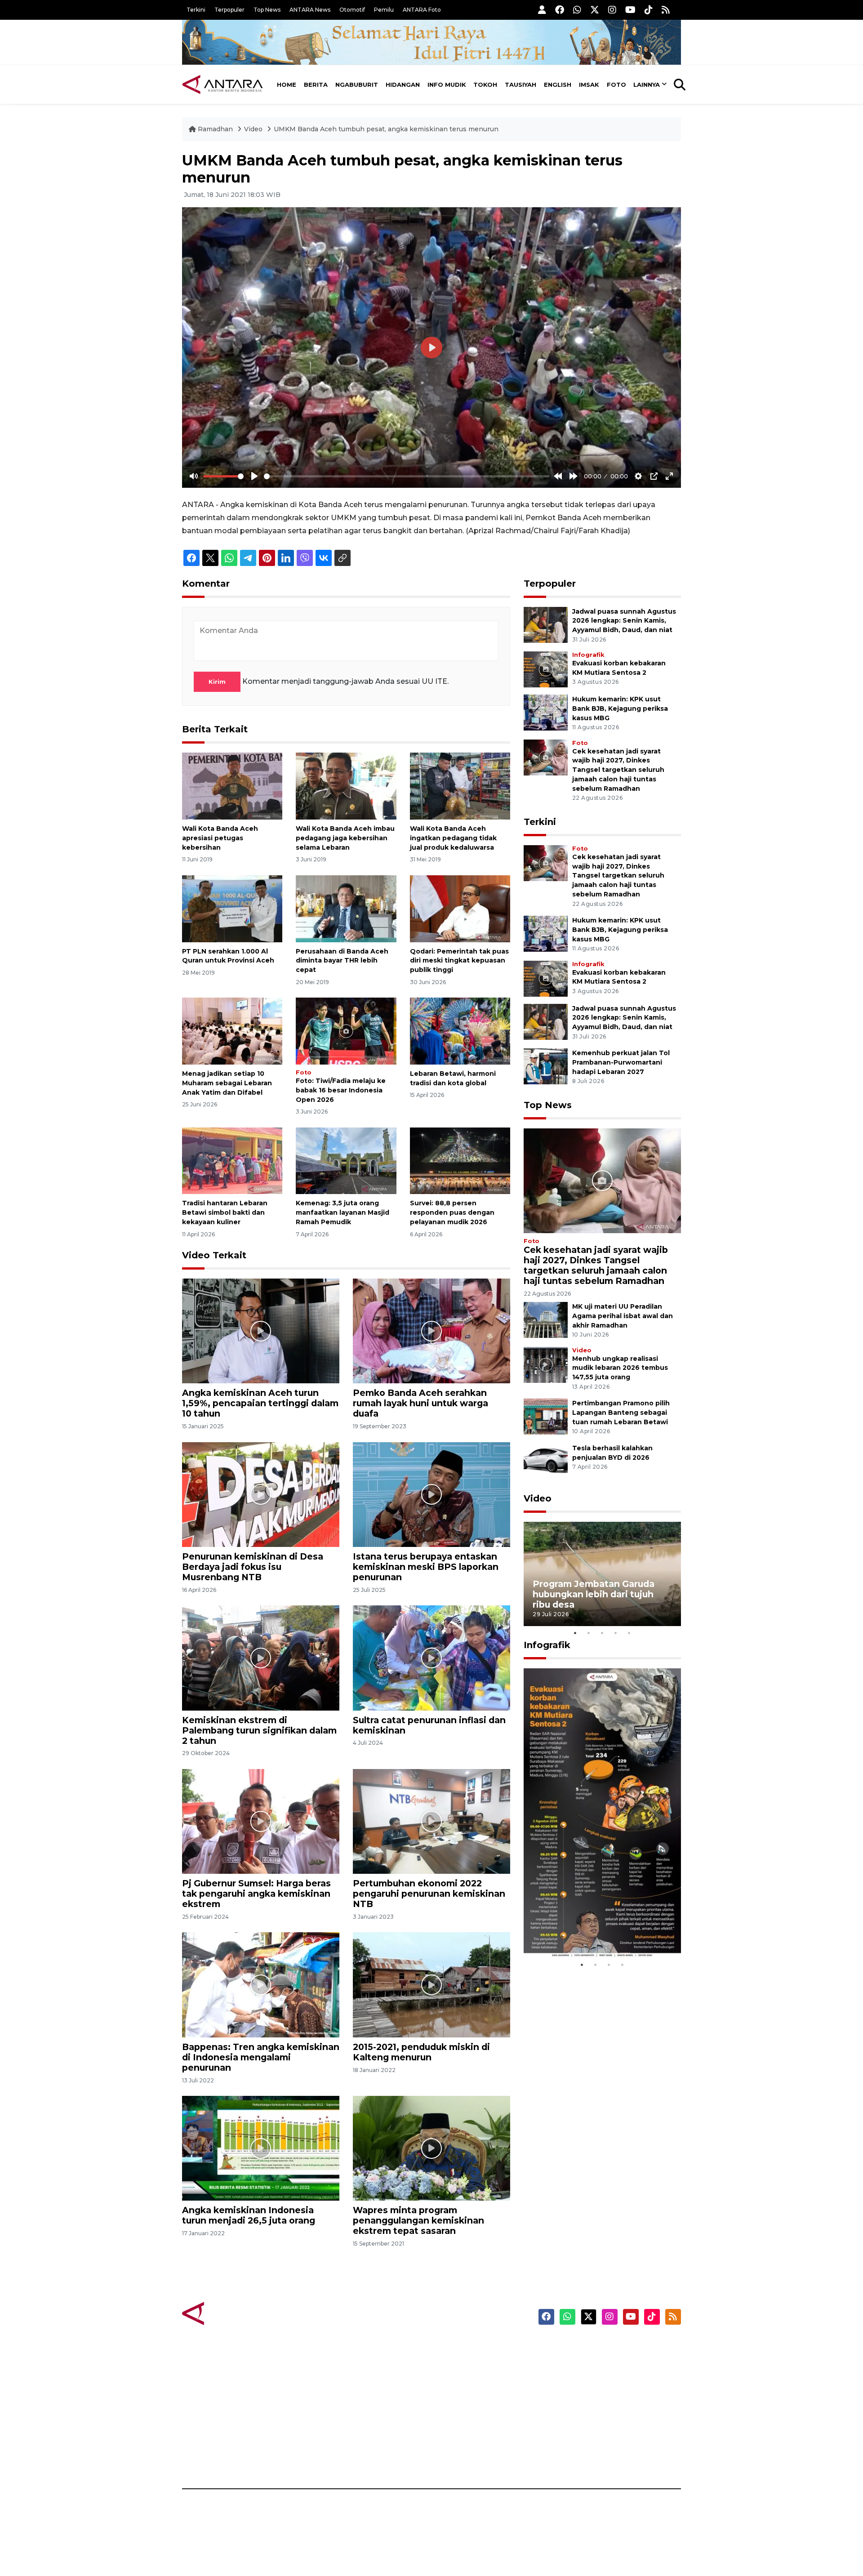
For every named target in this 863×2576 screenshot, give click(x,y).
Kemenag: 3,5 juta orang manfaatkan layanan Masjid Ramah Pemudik (343, 1212)
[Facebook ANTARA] (560, 10)
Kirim (217, 682)
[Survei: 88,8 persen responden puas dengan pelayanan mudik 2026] (460, 1160)
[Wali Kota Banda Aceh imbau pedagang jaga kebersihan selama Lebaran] (346, 786)
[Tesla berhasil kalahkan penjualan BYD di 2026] (546, 1461)
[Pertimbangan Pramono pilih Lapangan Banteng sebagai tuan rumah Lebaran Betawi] (546, 1416)
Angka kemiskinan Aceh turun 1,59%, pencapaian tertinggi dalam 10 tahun (260, 1403)
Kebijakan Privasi (595, 2394)
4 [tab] (616, 1633)
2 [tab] (589, 1633)
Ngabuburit (357, 85)
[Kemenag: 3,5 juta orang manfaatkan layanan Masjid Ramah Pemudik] (346, 1160)
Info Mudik (447, 85)
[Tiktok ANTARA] (649, 10)
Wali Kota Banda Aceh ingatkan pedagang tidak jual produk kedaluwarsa (453, 838)
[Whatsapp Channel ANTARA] (577, 10)
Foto (616, 85)
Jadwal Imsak (333, 2457)
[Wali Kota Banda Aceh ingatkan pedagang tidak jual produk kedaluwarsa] (460, 786)
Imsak (589, 85)
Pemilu (384, 10)
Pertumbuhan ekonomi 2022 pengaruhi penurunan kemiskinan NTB (429, 1894)
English (558, 85)
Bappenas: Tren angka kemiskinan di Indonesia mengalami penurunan (261, 2057)
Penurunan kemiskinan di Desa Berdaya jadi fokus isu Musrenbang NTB (253, 1567)
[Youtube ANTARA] (630, 10)
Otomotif (352, 10)
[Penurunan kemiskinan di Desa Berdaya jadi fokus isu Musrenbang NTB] (261, 1494)
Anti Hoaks (457, 2363)
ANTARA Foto (422, 10)
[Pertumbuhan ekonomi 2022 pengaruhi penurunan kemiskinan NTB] (431, 1821)
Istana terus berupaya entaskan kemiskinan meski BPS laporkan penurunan (426, 1567)
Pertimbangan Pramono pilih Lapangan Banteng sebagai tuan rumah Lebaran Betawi (621, 1413)
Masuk (577, 2363)
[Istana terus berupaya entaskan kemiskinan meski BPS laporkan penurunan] (431, 1494)
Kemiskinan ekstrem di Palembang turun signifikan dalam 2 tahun (259, 1730)
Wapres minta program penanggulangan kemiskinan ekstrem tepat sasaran (418, 2220)
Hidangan (403, 85)
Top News (267, 10)
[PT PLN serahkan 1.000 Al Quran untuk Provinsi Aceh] (232, 908)
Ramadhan (215, 129)
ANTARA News (310, 10)
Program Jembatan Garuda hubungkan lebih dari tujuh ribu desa (594, 1594)
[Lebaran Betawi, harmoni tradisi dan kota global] (460, 1031)
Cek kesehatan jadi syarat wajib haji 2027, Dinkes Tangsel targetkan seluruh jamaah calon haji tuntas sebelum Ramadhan (618, 770)
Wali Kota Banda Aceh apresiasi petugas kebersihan (220, 838)
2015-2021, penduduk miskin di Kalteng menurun (421, 2052)
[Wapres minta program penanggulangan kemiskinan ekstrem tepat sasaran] (431, 2148)
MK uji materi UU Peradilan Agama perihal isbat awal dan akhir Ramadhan (623, 1316)
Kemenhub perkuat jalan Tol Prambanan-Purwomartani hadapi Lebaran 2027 (621, 1062)
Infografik (588, 655)
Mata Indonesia (465, 2394)
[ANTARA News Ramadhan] (231, 2313)
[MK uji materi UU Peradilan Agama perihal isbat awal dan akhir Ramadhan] (546, 1319)
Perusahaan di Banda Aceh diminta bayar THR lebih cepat (342, 961)
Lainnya (647, 85)
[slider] (223, 476)
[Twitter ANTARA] (595, 10)
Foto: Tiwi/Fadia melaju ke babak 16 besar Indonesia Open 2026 (341, 1090)
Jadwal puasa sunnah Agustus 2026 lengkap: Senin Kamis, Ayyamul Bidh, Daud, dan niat (624, 621)
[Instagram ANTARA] (612, 10)
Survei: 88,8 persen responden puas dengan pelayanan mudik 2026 (452, 1212)
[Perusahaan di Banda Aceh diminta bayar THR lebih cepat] (346, 908)
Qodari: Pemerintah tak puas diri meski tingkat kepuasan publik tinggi (459, 961)
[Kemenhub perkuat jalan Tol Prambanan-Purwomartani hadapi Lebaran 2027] (546, 1066)
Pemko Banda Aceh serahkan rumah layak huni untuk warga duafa (420, 1403)
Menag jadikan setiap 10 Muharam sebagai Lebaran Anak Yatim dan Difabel (227, 1083)
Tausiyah (520, 85)
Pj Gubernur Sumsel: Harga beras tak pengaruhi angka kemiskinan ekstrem (256, 1894)
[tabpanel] (602, 1574)
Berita (316, 85)
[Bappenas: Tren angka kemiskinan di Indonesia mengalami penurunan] (261, 1984)
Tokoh (485, 85)
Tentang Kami (590, 2426)
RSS (573, 2457)
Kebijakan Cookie (596, 2410)
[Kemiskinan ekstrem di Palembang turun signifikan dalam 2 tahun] (261, 1657)
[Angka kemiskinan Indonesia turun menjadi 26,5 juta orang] (261, 2148)
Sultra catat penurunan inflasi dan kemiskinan (429, 1725)
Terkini (196, 10)
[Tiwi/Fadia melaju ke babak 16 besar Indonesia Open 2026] (346, 1031)
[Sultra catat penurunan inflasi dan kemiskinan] (431, 1657)
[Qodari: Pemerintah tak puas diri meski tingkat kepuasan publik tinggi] (460, 908)
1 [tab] (575, 1633)
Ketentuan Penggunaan (608, 2379)
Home (287, 85)
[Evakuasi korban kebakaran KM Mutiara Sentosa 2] (546, 669)
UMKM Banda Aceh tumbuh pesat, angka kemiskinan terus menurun (386, 129)
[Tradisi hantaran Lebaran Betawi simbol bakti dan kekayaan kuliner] (232, 1160)
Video (253, 129)
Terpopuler (229, 10)
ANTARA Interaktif (470, 2379)
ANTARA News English (605, 2347)
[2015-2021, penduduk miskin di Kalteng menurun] (431, 1984)
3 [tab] (602, 1633)
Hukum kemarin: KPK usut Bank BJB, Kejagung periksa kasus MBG (620, 709)
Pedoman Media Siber (604, 2442)
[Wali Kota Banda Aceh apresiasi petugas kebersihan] (232, 786)
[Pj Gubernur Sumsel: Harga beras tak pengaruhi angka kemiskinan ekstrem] (261, 1821)
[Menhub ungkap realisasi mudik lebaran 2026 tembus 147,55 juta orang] (546, 1364)
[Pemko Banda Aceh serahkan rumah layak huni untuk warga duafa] (431, 1330)
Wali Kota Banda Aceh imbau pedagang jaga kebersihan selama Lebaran (345, 838)
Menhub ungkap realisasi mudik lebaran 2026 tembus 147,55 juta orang (620, 1368)
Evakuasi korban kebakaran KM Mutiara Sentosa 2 (595, 1931)
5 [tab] (629, 1633)
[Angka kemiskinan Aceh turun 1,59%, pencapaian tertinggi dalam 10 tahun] (261, 1330)
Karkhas (452, 2347)
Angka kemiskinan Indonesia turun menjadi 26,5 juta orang (249, 2215)
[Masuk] (542, 10)
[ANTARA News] (222, 85)
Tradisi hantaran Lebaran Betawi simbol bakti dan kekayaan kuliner (225, 1212)
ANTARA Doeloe (466, 2410)
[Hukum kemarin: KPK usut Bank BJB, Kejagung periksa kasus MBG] (546, 712)
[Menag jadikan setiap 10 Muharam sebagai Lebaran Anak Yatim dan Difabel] (232, 1031)
